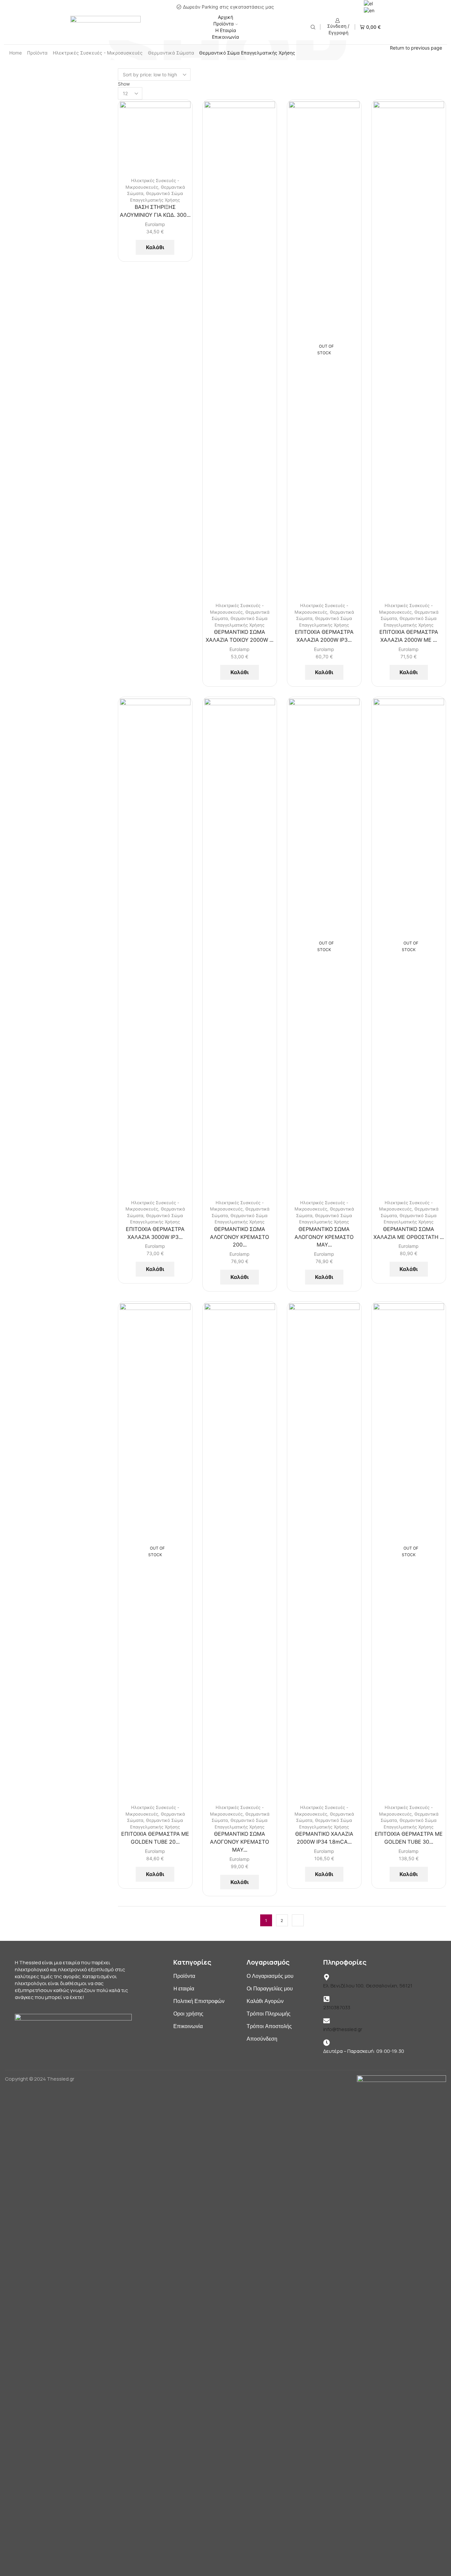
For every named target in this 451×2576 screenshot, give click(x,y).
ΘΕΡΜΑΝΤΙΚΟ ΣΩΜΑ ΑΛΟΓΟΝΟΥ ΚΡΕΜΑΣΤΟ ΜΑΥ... (324, 1237)
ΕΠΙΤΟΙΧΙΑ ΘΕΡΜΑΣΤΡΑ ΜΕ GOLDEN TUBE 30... (409, 1838)
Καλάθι (155, 247)
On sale (362, 345)
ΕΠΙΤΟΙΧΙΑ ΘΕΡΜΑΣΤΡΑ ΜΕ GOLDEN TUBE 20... (155, 1838)
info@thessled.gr (343, 2029)
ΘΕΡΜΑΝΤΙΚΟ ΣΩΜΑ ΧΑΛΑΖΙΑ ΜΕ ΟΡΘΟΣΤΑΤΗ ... (409, 1233)
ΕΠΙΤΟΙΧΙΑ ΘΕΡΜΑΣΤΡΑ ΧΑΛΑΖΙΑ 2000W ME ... (409, 636)
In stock (363, 321)
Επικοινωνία (225, 37)
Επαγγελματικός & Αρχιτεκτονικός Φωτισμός (385, 171)
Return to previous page (416, 48)
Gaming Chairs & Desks (372, 117)
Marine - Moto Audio (368, 137)
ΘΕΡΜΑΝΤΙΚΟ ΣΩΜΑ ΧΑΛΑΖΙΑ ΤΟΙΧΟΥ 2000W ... (240, 636)
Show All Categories (371, 95)
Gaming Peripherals (368, 127)
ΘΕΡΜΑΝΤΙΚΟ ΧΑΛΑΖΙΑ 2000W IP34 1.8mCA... (324, 1838)
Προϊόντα (224, 24)
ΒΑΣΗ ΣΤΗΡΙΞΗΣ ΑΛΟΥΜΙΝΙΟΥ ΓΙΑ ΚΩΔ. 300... (155, 211)
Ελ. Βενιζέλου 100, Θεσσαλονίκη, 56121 (368, 1986)
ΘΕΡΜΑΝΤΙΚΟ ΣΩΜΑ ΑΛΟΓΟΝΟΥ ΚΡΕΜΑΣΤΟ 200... (240, 1237)
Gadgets (356, 107)
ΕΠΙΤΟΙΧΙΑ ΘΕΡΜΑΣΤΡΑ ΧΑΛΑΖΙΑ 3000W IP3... (155, 1233)
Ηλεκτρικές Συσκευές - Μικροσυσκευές (98, 53)
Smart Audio (360, 148)
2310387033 (337, 2007)
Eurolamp (155, 224)
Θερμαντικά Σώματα (171, 53)
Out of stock (369, 333)
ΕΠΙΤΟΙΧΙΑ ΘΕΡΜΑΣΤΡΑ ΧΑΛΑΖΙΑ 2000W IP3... (324, 636)
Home (16, 53)
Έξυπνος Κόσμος (365, 158)
